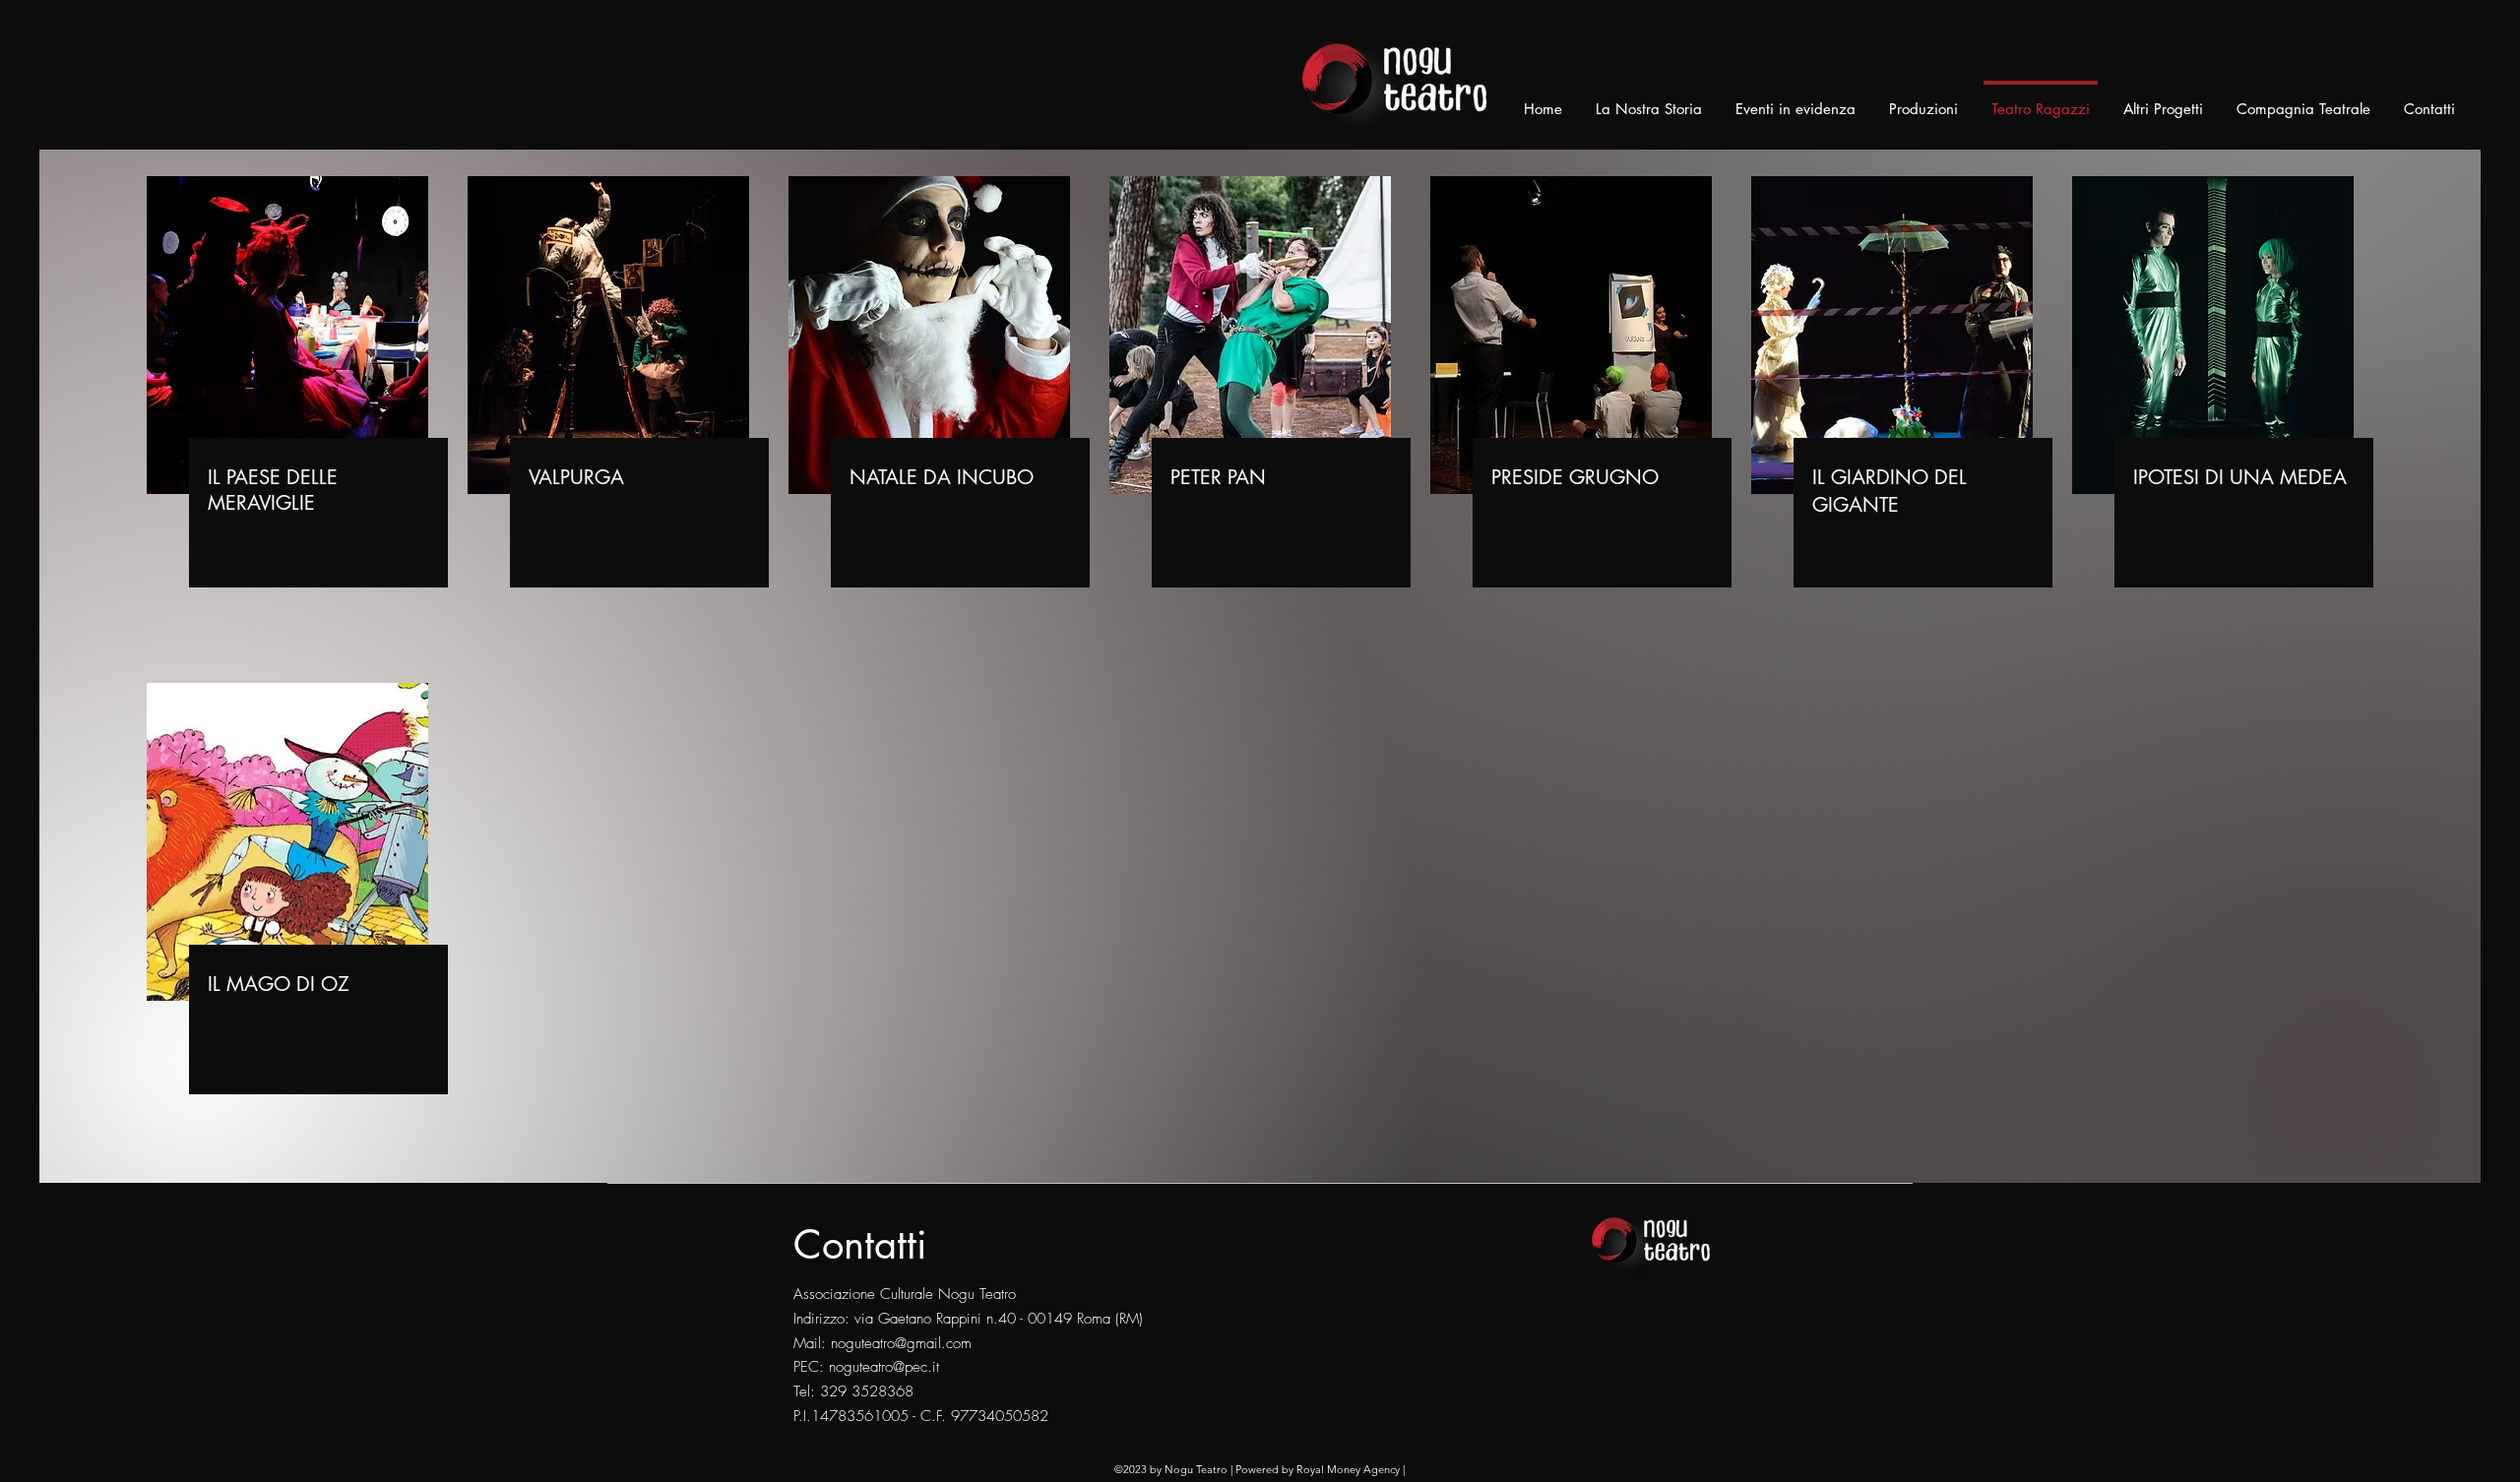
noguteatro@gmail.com (901, 1343)
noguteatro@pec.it (884, 1367)
